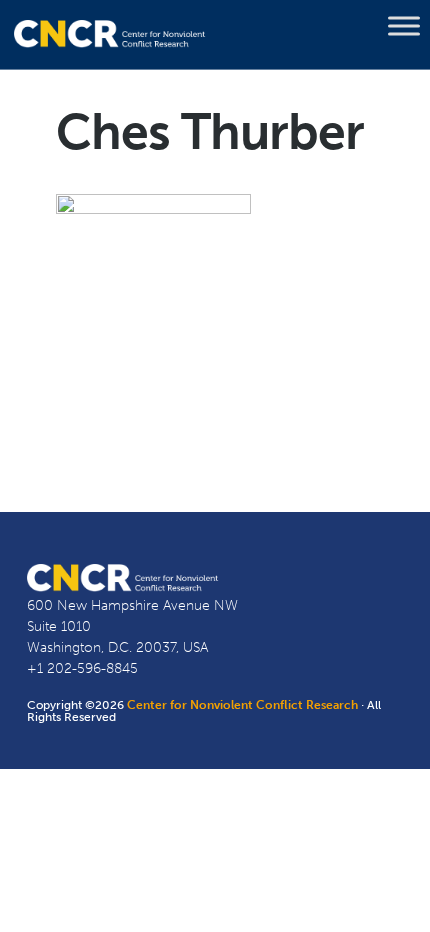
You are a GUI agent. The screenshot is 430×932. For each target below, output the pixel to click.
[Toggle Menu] (404, 26)
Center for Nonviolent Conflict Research (242, 705)
